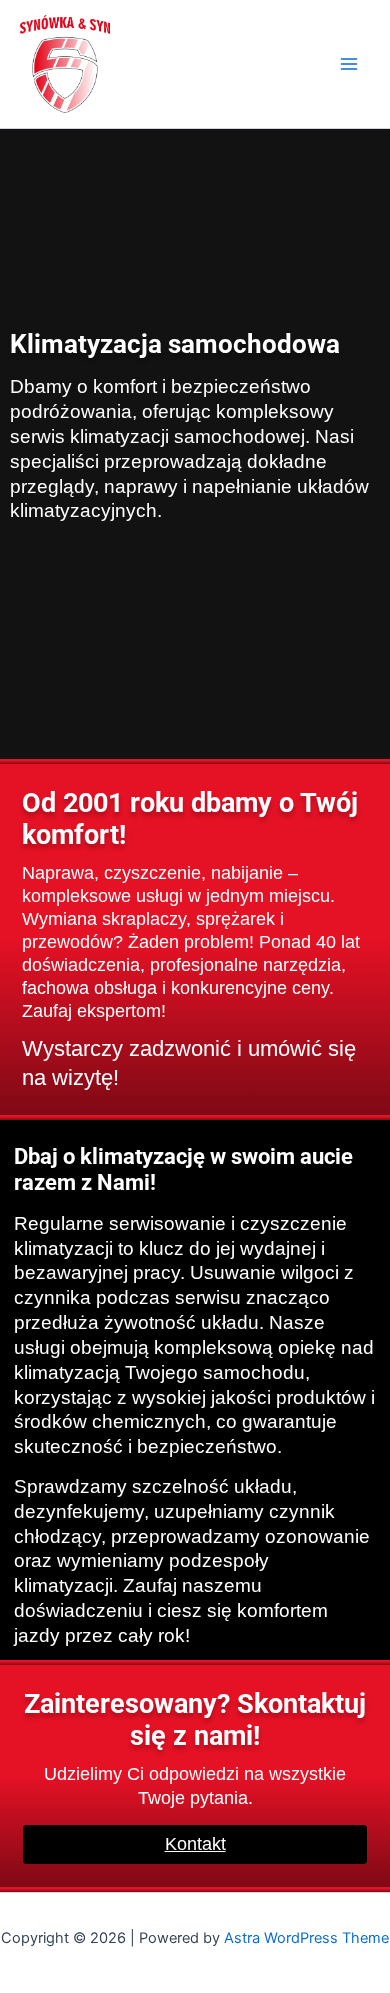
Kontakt (195, 1844)
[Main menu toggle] (349, 64)
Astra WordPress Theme (306, 1938)
